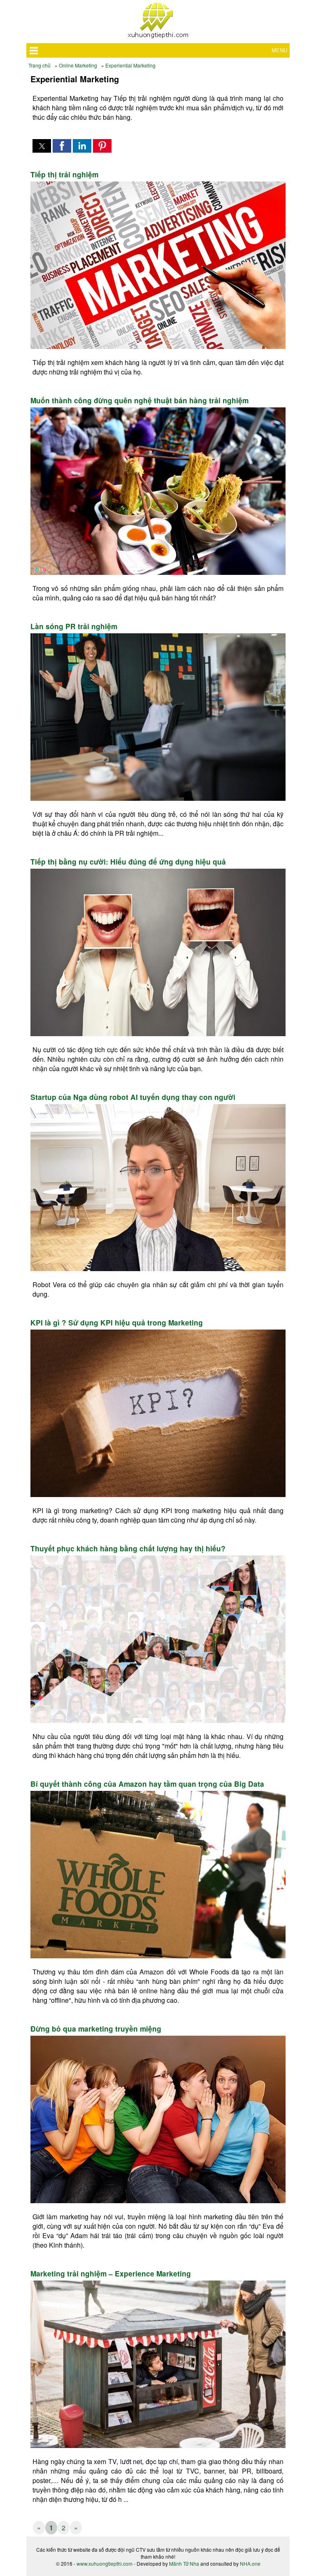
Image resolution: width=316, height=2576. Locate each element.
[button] (42, 146)
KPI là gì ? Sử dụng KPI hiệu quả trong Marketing (117, 1323)
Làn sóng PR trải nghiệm (74, 626)
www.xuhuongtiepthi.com (105, 2563)
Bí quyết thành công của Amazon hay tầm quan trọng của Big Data (147, 1784)
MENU (279, 50)
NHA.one (250, 2563)
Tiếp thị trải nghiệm (64, 174)
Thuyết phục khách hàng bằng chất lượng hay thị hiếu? (128, 1548)
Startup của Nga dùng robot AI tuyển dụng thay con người (133, 1097)
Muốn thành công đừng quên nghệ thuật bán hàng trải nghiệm (139, 400)
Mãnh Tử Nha (184, 2563)
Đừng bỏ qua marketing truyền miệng (96, 2029)
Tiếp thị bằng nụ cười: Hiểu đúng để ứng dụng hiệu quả (128, 862)
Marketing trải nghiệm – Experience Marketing (111, 2274)
